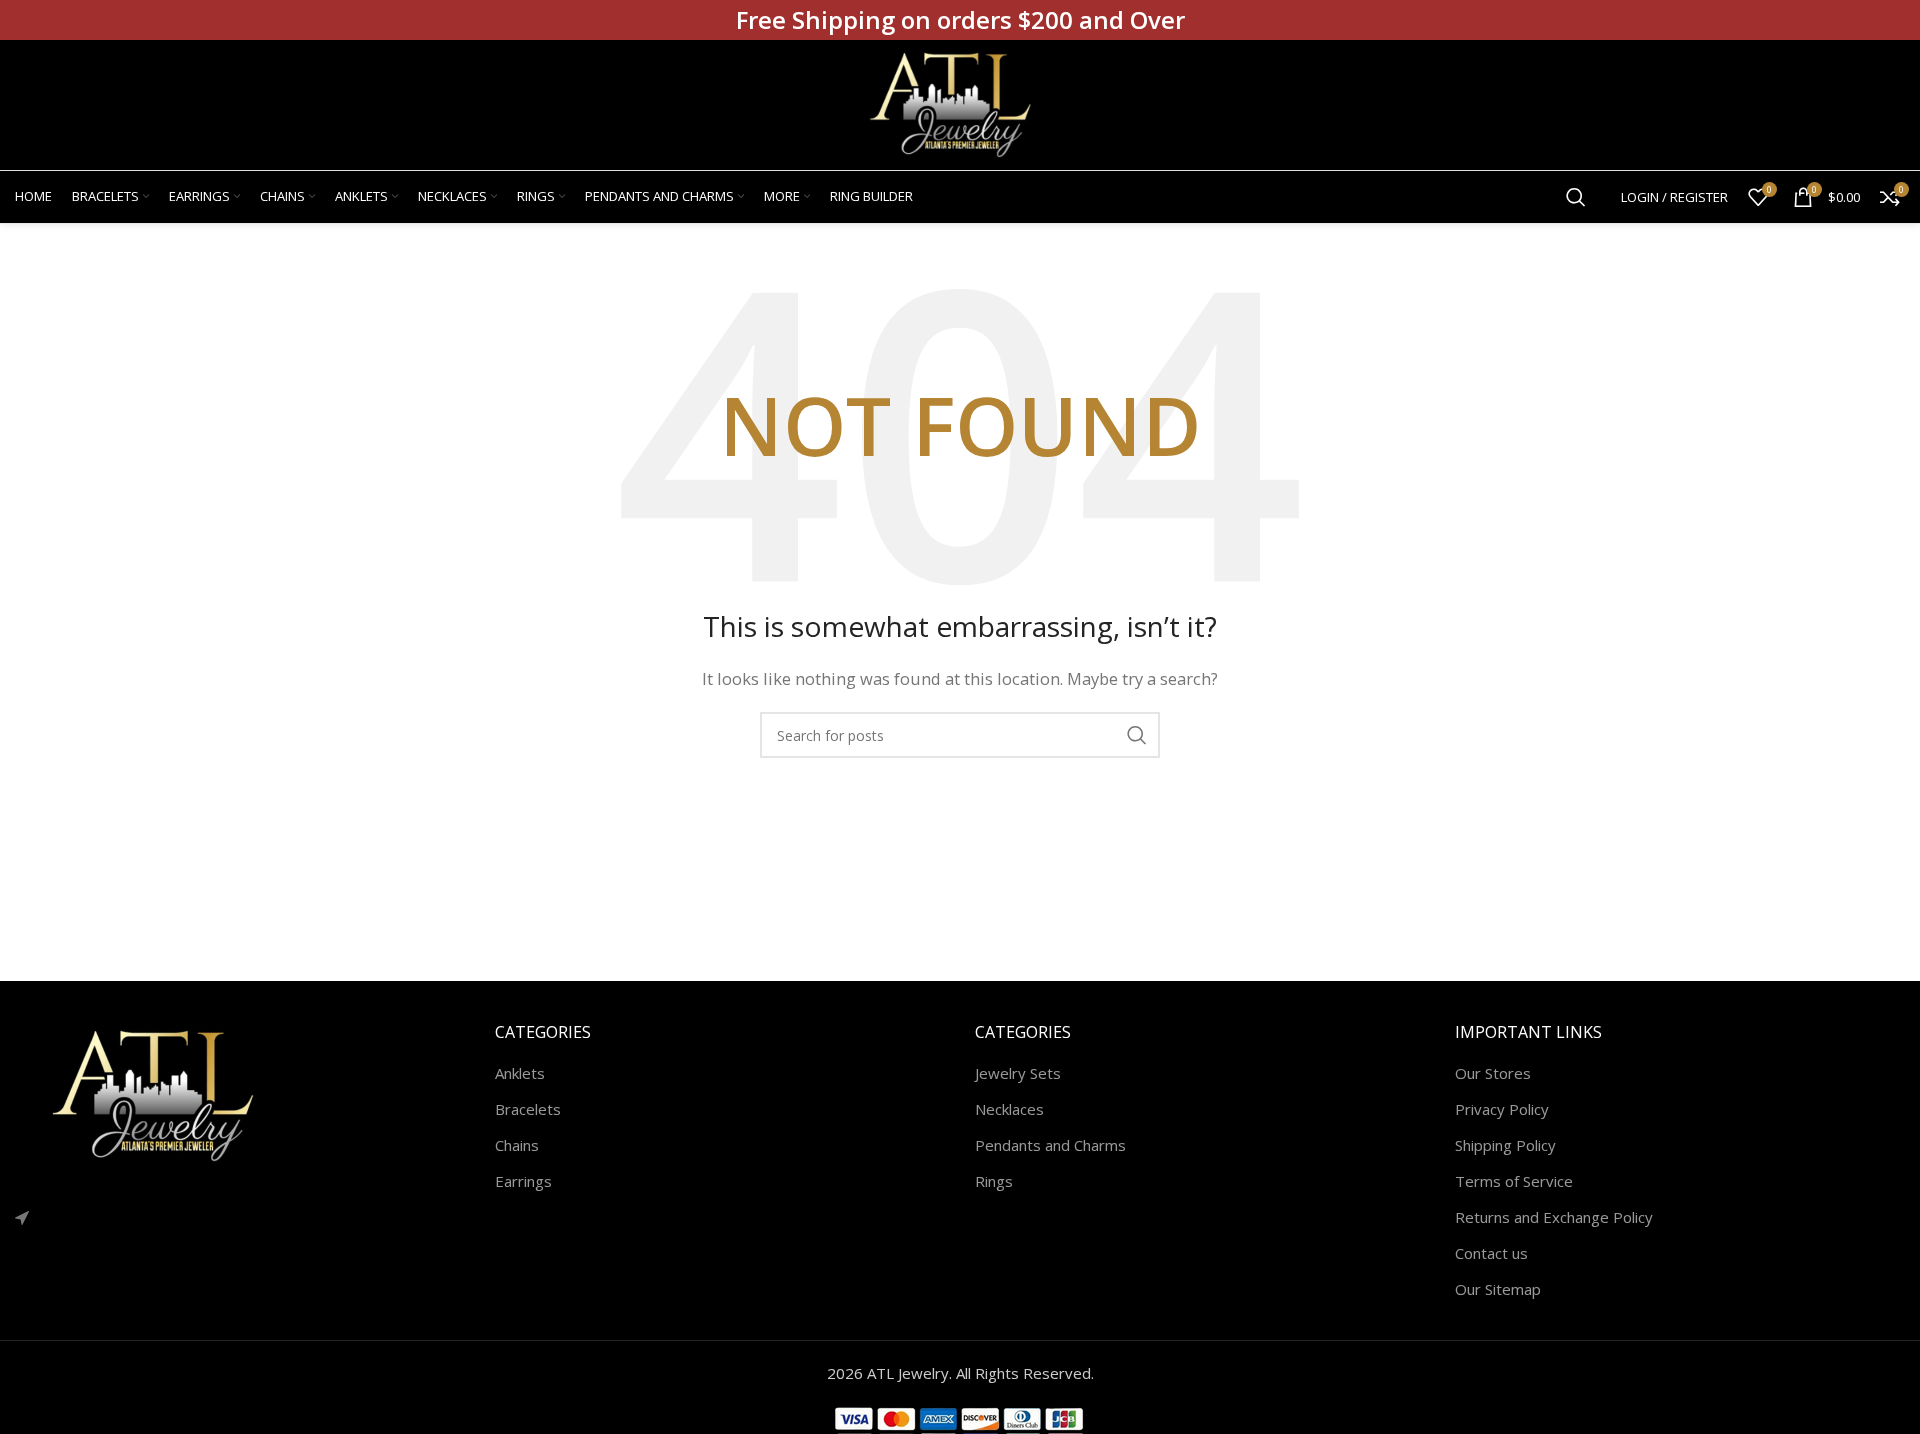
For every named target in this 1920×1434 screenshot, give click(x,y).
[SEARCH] (1137, 735)
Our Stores (1493, 1073)
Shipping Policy (1505, 1145)
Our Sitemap (1498, 1289)
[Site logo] (960, 103)
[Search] (1576, 197)
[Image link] (165, 1094)
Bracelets (528, 1109)
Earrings (523, 1181)
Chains (517, 1145)
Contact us (1491, 1253)
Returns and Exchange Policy (1554, 1217)
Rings (994, 1181)
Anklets (520, 1073)
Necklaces (1009, 1109)
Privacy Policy (1502, 1109)
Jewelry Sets (1018, 1073)
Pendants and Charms (1050, 1145)
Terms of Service (1514, 1181)
